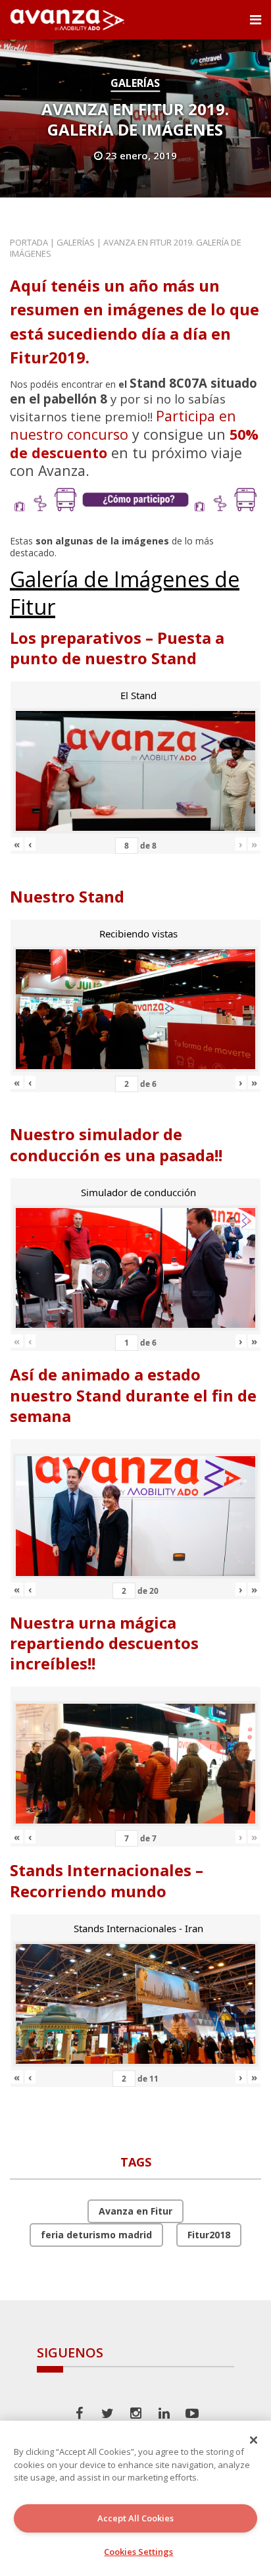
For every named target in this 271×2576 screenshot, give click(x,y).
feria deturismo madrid (96, 2235)
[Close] (254, 2440)
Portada (29, 242)
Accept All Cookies (135, 2518)
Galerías (135, 83)
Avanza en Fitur (135, 2211)
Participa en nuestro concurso (123, 425)
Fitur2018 (209, 2235)
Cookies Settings (138, 2552)
